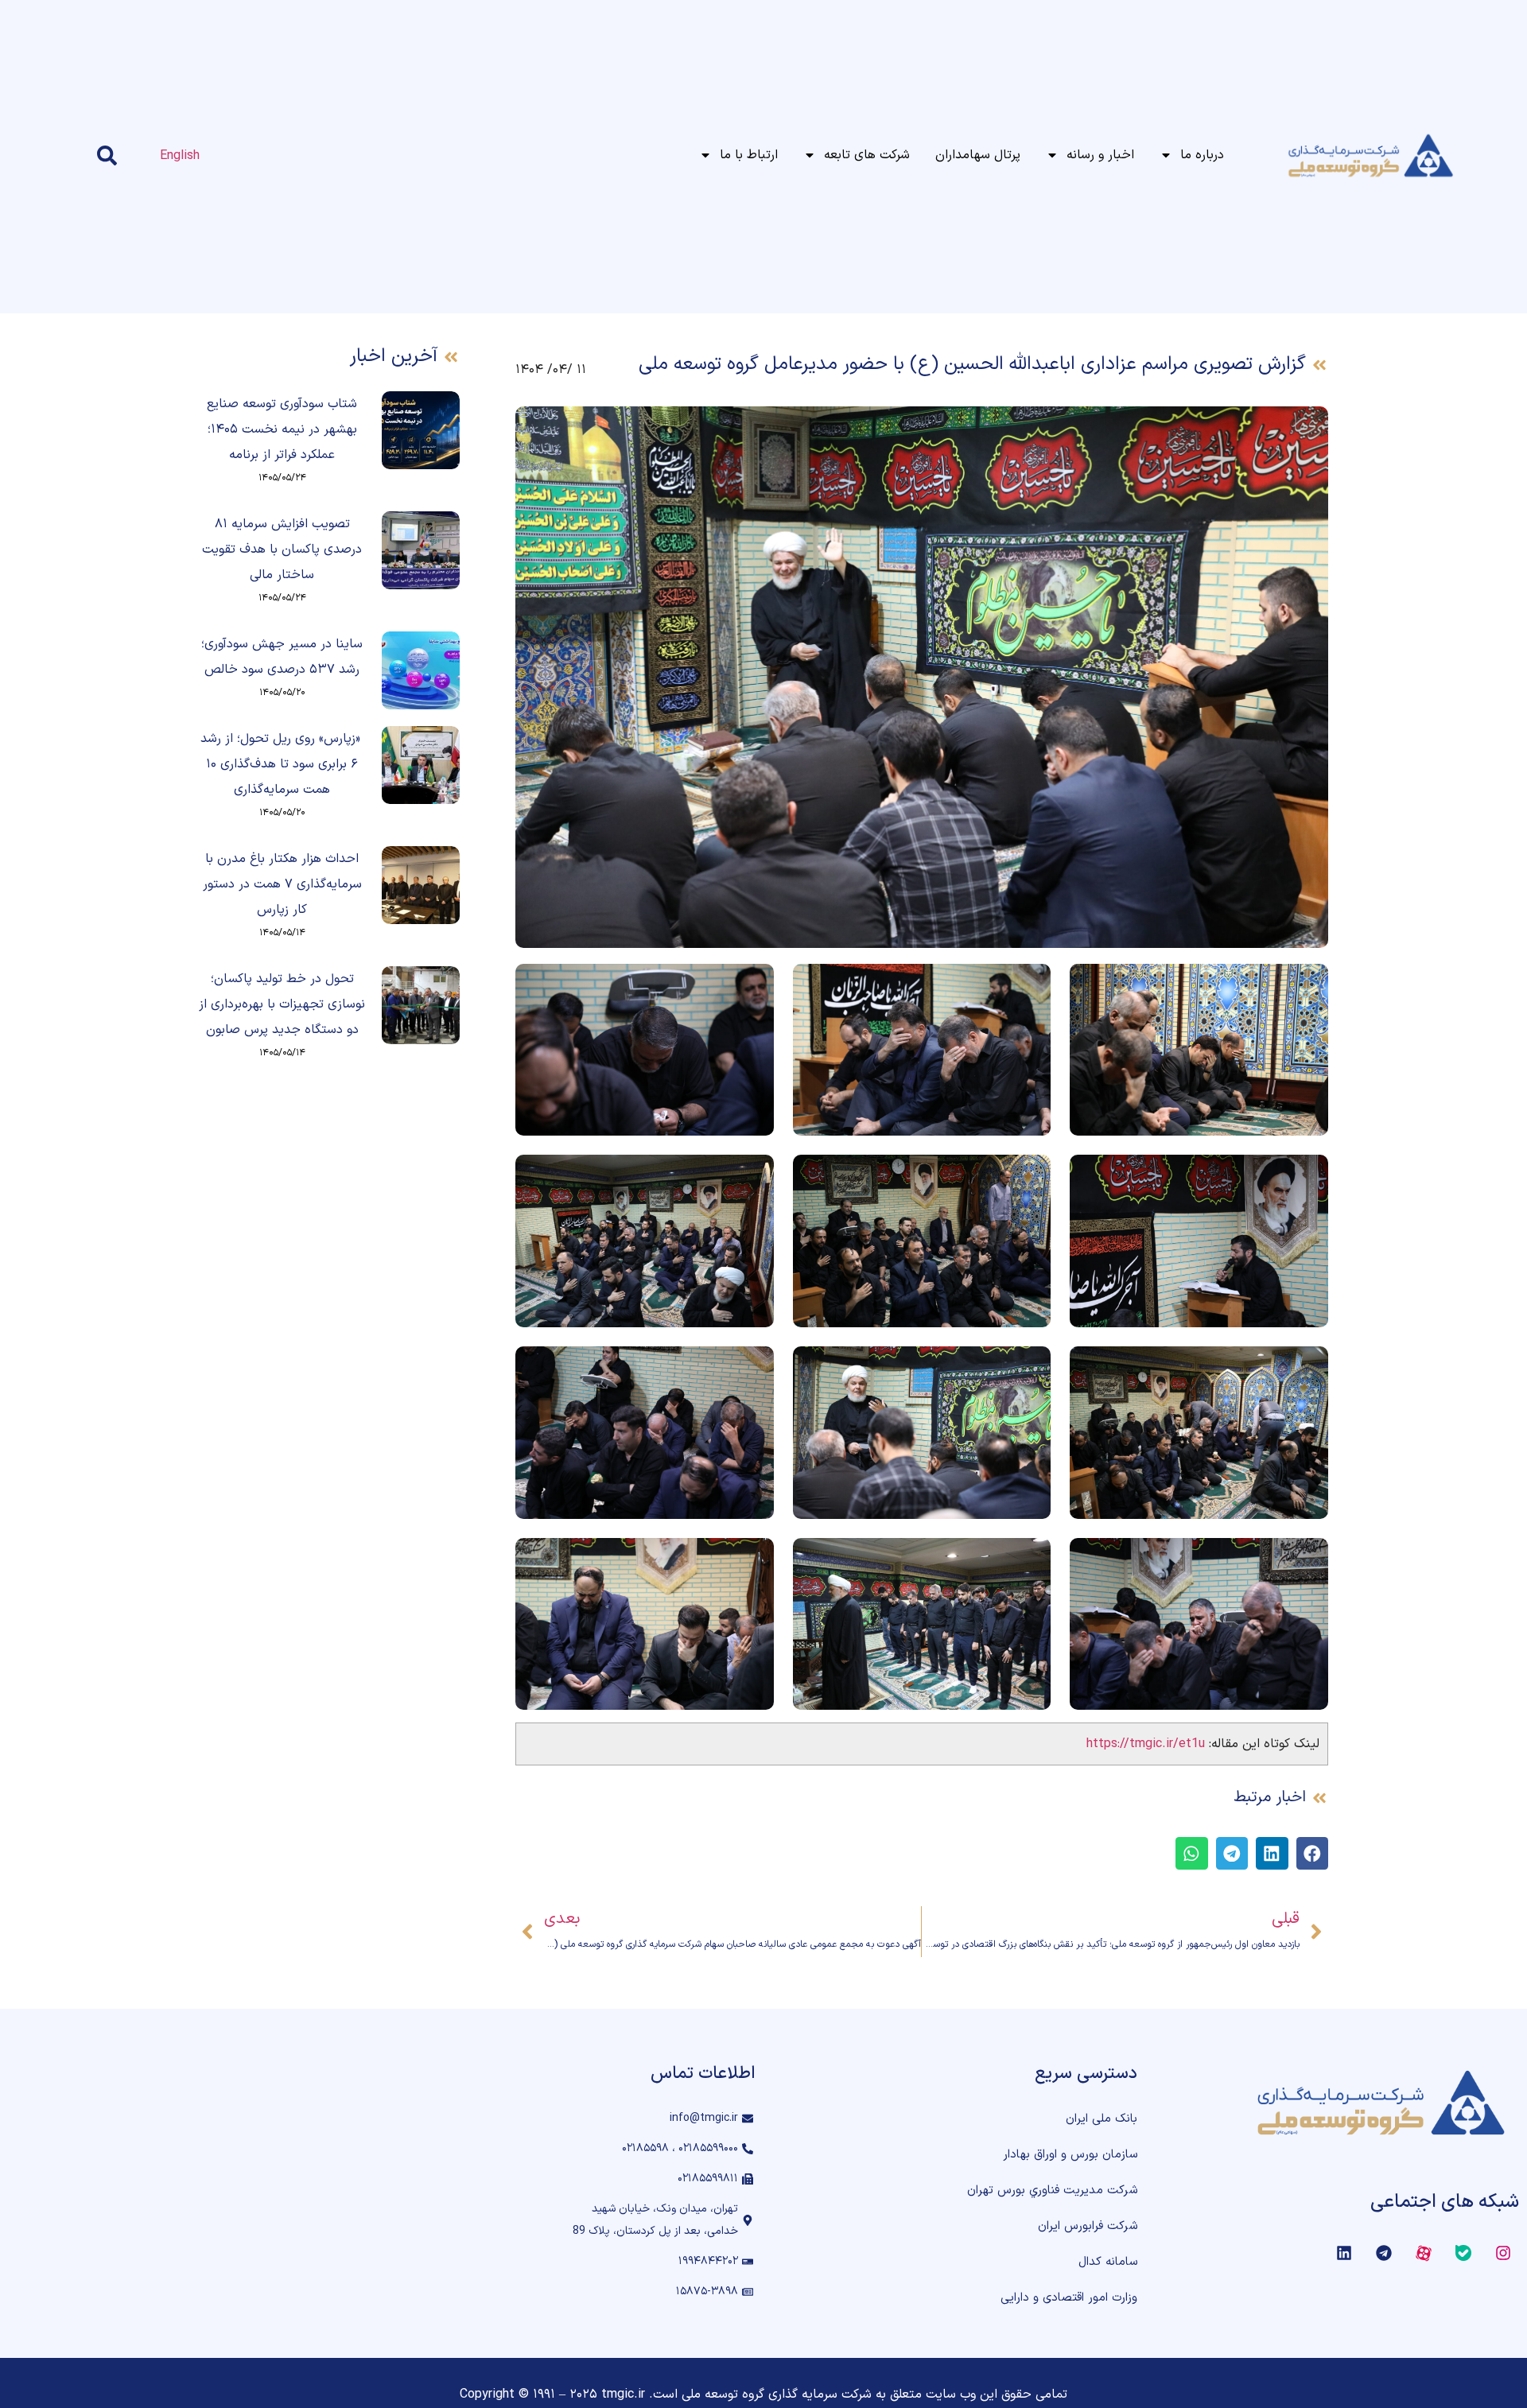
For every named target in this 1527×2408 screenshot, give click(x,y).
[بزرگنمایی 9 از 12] (753, 1367)
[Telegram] (1384, 2253)
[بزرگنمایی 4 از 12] (1307, 1175)
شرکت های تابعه (867, 155)
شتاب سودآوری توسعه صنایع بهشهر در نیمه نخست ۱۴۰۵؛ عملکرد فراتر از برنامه (282, 429)
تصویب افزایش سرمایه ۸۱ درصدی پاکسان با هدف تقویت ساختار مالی (282, 550)
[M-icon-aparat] (1424, 2253)
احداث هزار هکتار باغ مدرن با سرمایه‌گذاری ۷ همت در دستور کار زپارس (282, 884)
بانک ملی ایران (1102, 2119)
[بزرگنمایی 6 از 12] (753, 1175)
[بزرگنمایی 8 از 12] (1030, 1367)
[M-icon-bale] (1463, 2253)
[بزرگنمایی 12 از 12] (753, 1559)
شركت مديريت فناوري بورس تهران (1052, 2191)
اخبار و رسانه (1100, 155)
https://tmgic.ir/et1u (1146, 1744)
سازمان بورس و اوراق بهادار (1070, 2155)
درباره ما (1202, 155)
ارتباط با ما (749, 155)
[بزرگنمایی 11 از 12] (1030, 1559)
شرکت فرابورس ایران (1088, 2226)
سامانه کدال (1108, 2262)
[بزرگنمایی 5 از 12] (1030, 1175)
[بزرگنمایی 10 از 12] (1307, 1559)
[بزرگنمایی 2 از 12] (1030, 985)
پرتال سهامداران (978, 155)
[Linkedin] (1344, 2253)
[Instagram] (1503, 2253)
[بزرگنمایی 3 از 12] (753, 985)
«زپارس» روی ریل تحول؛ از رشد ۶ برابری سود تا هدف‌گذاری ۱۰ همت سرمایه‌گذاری (282, 764)
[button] (1313, 1853)
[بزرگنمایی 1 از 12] (1307, 985)
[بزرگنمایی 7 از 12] (1307, 1367)
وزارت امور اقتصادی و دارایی (1069, 2298)
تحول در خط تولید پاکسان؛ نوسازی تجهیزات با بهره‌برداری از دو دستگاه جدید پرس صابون (282, 1004)
